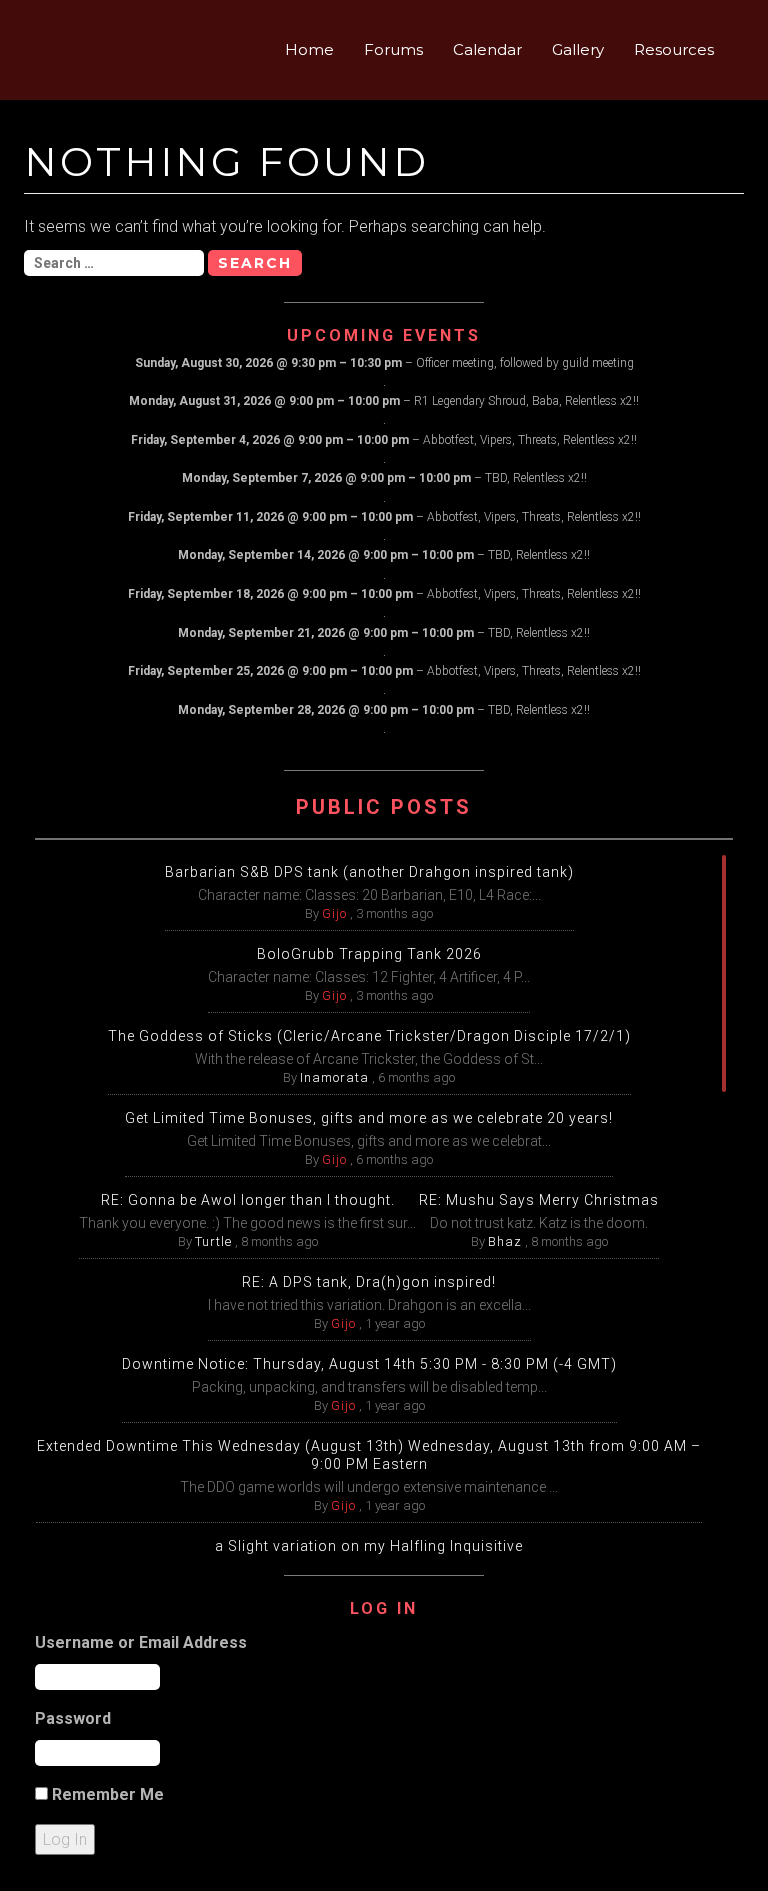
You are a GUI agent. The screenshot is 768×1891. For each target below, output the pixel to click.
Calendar (487, 49)
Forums (393, 49)
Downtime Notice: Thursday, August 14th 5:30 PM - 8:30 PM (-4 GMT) (369, 1364)
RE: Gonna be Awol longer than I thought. (248, 1200)
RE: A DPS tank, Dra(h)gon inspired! (369, 1282)
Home (309, 49)
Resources (674, 49)
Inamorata (334, 1077)
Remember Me (108, 1794)
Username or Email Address (141, 1642)
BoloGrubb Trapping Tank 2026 (369, 954)
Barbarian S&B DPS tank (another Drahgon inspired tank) (369, 872)
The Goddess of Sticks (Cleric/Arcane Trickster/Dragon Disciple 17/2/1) (369, 1036)
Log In (65, 1839)
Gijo (334, 913)
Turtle (213, 1241)
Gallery (578, 49)
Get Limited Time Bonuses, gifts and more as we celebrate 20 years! (369, 1118)
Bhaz (505, 1241)
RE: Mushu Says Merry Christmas (539, 1200)
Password (73, 1718)
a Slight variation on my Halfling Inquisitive (369, 1546)
